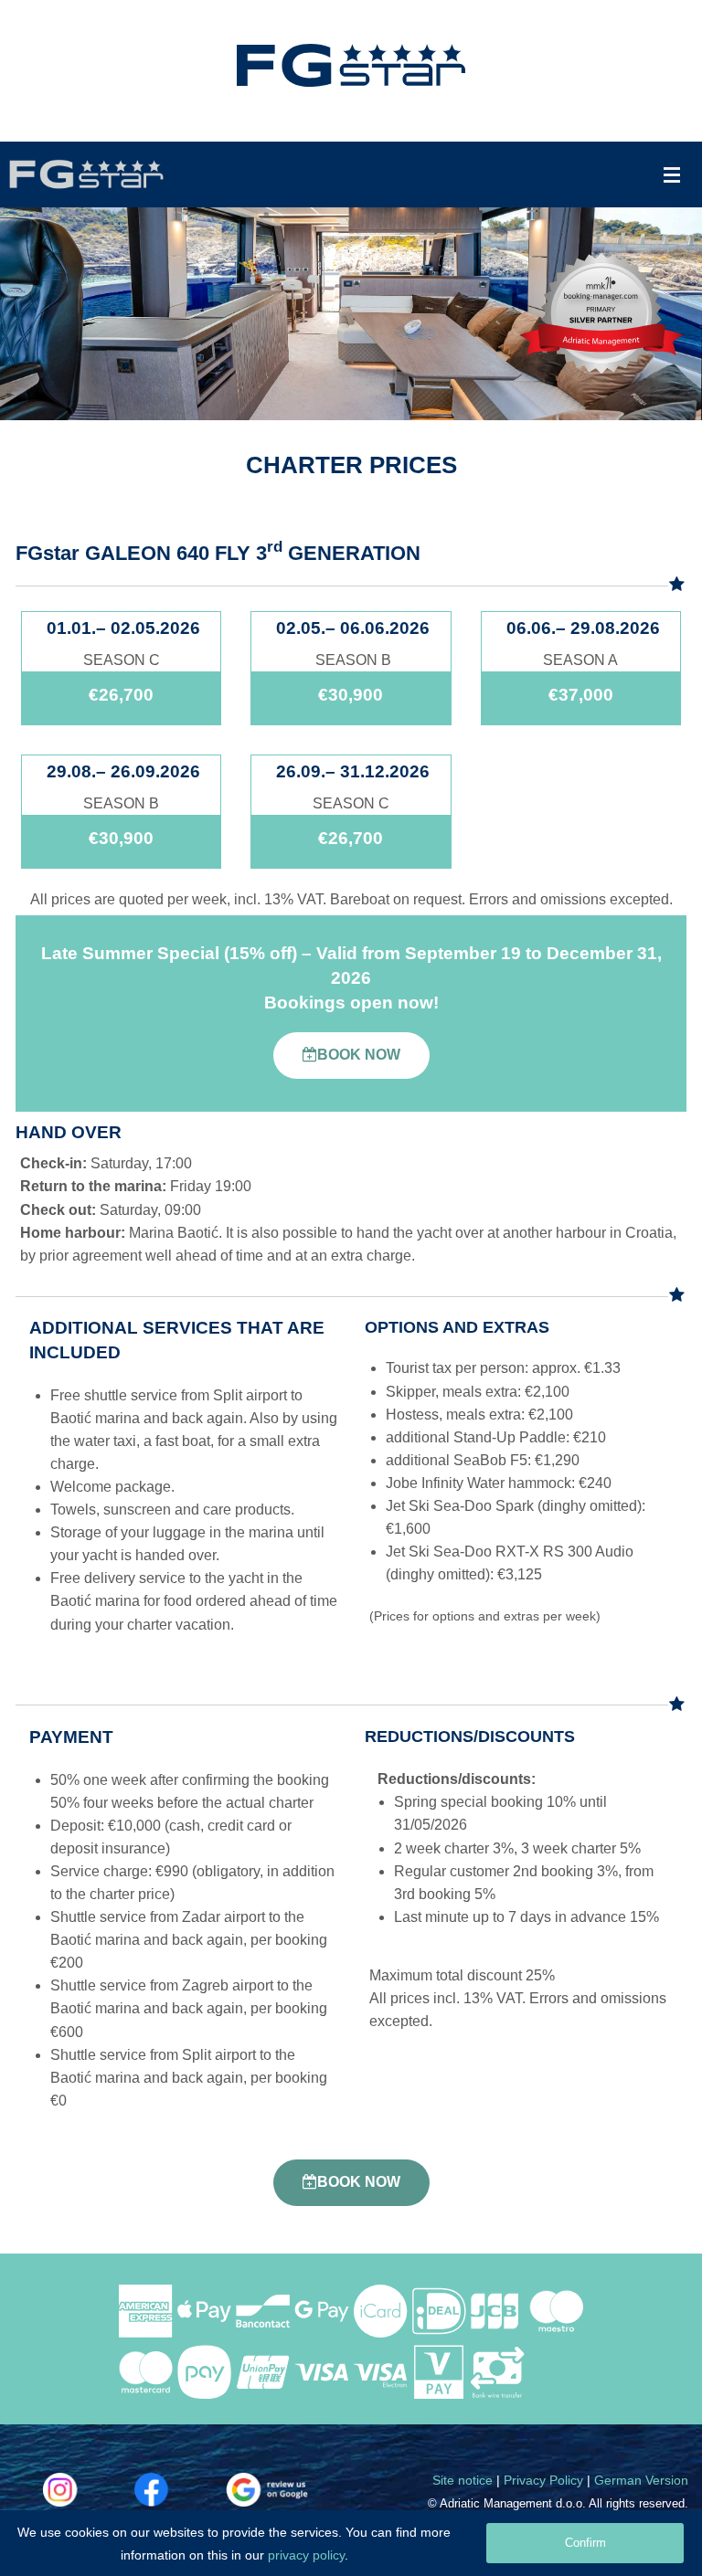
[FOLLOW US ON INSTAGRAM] (84, 2490)
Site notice (463, 2480)
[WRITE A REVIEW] (267, 2490)
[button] (351, 1056)
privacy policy (306, 2555)
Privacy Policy (543, 2480)
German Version (641, 2480)
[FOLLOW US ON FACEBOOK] (175, 2490)
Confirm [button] (585, 2543)
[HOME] (351, 65)
